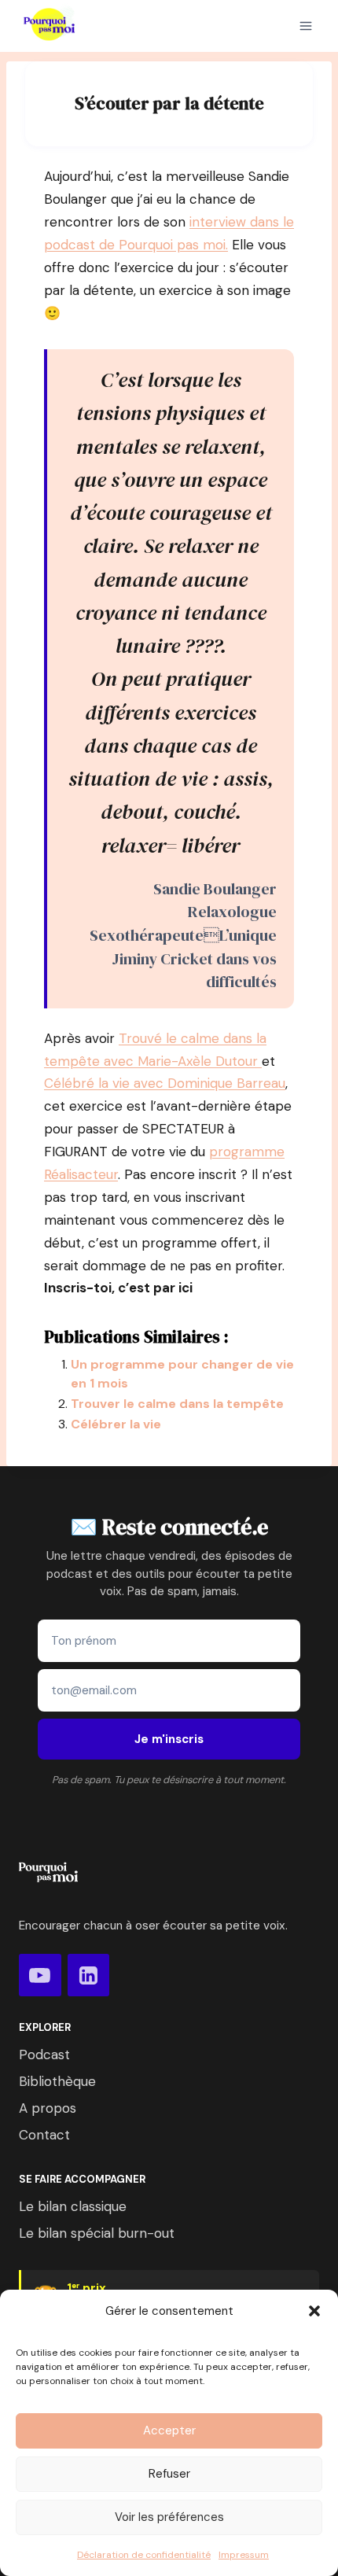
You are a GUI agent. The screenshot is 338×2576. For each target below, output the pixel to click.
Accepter (169, 2430)
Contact (44, 2135)
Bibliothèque (57, 2081)
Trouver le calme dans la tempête (177, 1404)
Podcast (44, 2055)
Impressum (244, 2555)
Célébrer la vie (116, 1424)
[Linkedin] (89, 1975)
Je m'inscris (169, 1739)
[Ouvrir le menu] (306, 26)
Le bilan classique (73, 2206)
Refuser (169, 2474)
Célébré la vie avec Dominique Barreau (165, 1083)
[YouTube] (40, 1975)
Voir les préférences (169, 2517)
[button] (314, 2311)
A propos (48, 2108)
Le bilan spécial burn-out (97, 2233)
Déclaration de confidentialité (144, 2555)
